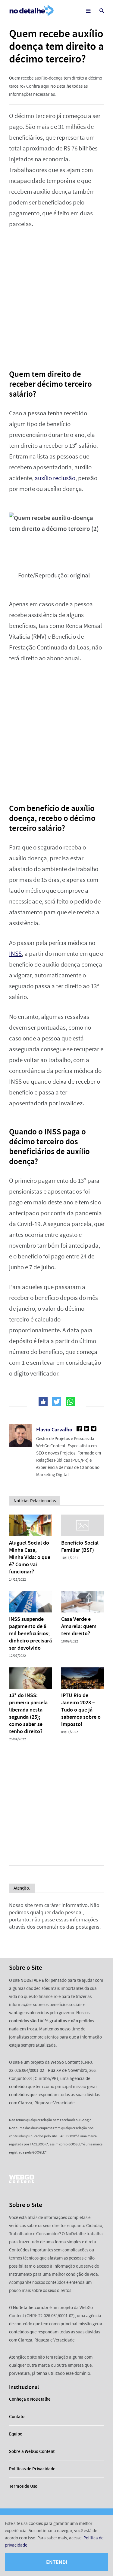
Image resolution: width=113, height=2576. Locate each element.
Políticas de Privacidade (32, 2469)
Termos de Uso (23, 2486)
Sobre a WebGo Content (32, 2451)
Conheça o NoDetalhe (30, 2399)
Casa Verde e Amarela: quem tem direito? (79, 1626)
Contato (17, 2417)
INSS (15, 954)
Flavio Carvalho (54, 1430)
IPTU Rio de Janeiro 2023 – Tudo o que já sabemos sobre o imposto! (81, 1710)
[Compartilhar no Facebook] (43, 1402)
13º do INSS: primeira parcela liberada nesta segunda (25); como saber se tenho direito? (28, 1713)
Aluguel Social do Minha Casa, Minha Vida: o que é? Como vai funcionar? (30, 1557)
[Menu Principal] (88, 11)
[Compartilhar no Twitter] (57, 1402)
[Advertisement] (56, 295)
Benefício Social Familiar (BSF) (80, 1546)
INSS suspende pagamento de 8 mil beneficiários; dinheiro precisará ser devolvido (30, 1633)
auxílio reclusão (55, 478)
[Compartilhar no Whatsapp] (70, 1402)
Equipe (16, 2434)
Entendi (57, 2562)
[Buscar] (102, 11)
